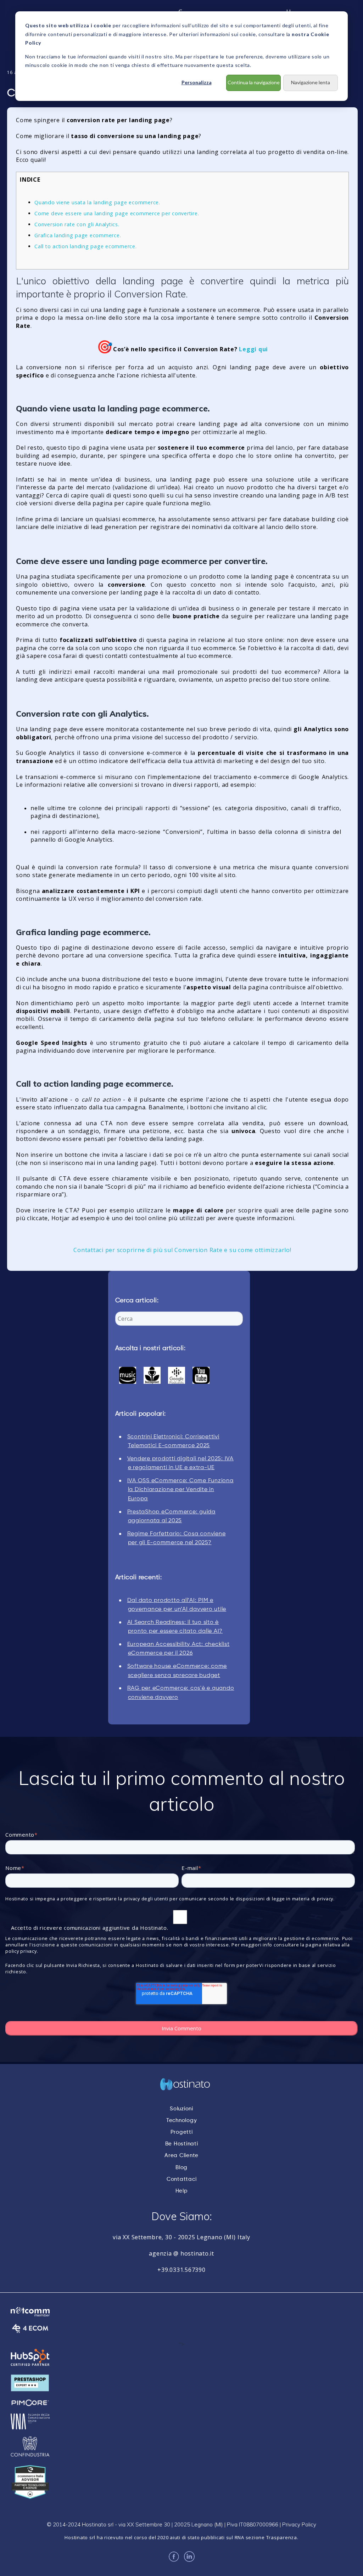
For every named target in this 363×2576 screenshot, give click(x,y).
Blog (181, 2168)
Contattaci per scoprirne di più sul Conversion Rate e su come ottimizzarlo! (182, 1250)
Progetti (182, 2132)
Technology (182, 2120)
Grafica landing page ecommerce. (78, 235)
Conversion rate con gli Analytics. (77, 224)
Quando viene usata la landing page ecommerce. (97, 202)
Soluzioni (181, 2109)
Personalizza (197, 82)
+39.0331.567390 (181, 2270)
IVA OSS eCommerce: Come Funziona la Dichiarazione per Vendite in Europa (180, 1490)
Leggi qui (253, 349)
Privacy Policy (299, 2524)
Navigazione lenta (311, 82)
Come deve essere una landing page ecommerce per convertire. (117, 213)
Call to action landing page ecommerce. (86, 246)
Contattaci (182, 2179)
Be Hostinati (182, 2144)
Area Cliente (181, 2156)
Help (182, 2191)
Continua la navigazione (254, 82)
